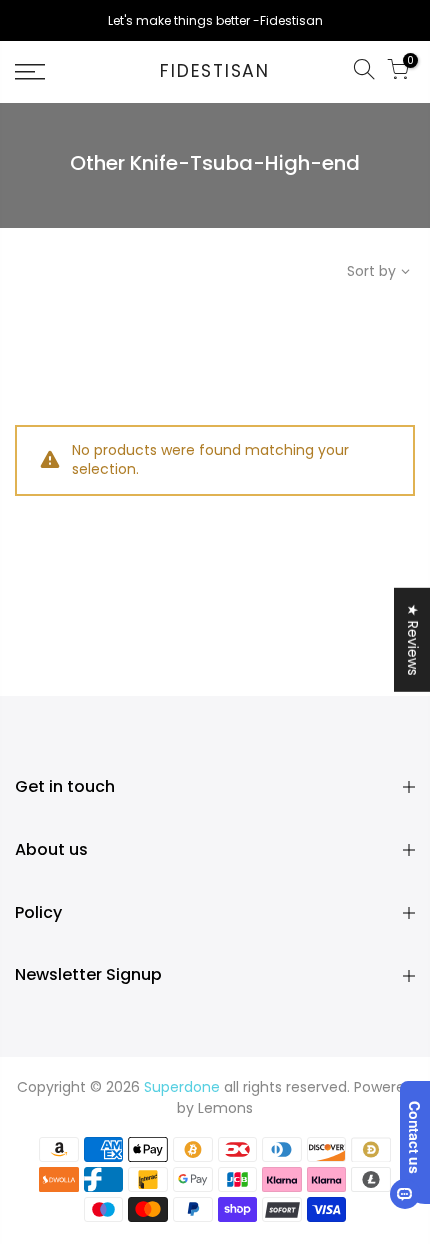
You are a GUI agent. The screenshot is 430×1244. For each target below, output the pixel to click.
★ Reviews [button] (413, 640)
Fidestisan (215, 72)
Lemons (225, 1108)
